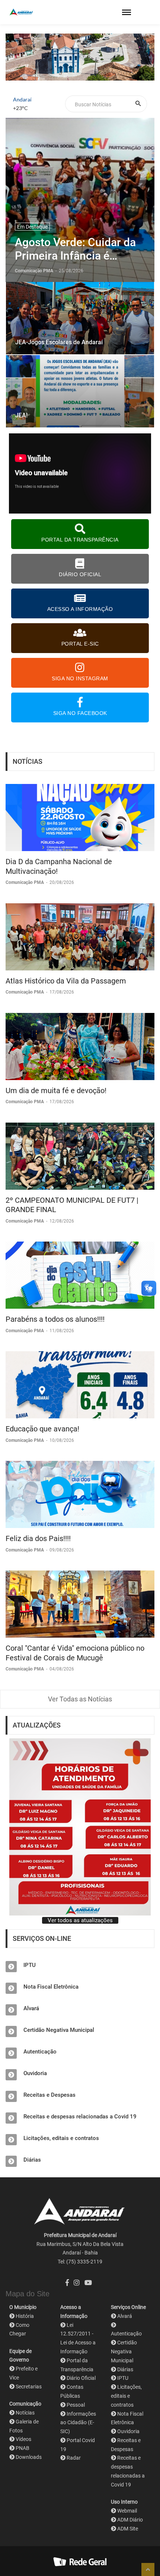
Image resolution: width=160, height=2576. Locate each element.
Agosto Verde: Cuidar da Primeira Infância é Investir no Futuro (75, 249)
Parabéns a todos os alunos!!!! (55, 1319)
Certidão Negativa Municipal (59, 2030)
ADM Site (128, 2529)
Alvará (31, 2008)
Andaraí (22, 99)
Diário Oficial (81, 2378)
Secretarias (29, 2387)
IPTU (30, 1965)
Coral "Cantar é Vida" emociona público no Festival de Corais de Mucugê (75, 1653)
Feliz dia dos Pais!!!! (38, 1538)
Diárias (32, 2160)
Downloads (29, 2457)
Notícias (25, 2413)
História (25, 2316)
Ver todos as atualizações (80, 1920)
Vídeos (23, 2439)
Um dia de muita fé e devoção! (56, 1091)
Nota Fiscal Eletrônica (51, 1987)
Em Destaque (32, 227)
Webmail (127, 2511)
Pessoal (76, 2405)
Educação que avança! (42, 1429)
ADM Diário (130, 2520)
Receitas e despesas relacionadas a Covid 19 (80, 2117)
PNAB (23, 2448)
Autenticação (40, 2052)
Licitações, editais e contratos (61, 2138)
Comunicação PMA (25, 882)
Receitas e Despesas (49, 2095)
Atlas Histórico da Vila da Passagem (66, 981)
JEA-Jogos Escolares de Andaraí (59, 342)
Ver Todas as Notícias (80, 1699)
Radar (74, 2458)
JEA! (21, 415)
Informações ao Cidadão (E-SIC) (78, 2423)
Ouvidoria (35, 2073)
